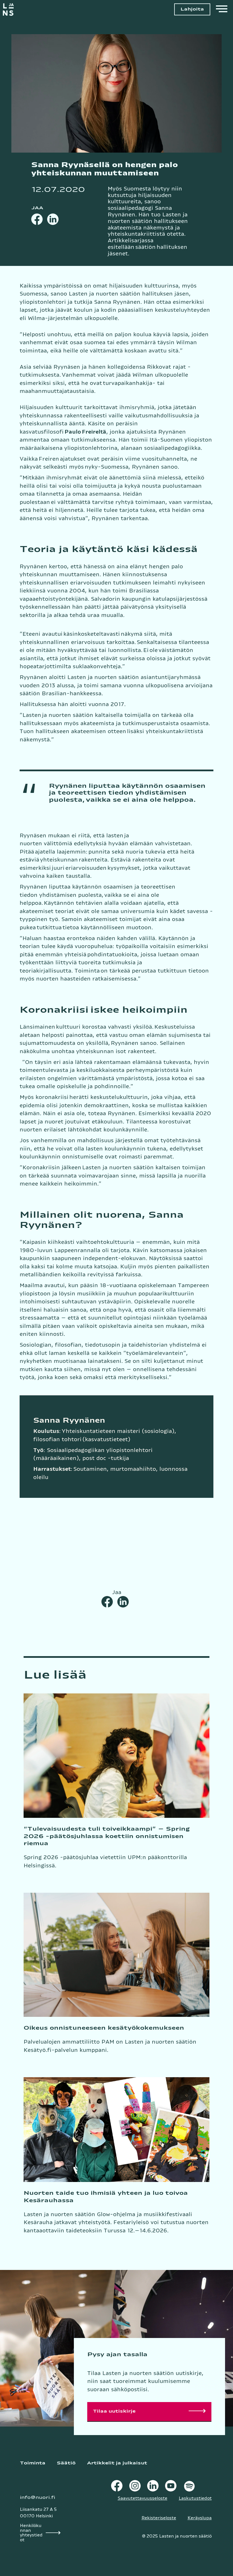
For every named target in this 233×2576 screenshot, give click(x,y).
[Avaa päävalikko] (222, 10)
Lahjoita (192, 9)
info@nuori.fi (38, 2498)
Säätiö (66, 2463)
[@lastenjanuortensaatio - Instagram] (135, 2487)
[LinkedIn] (53, 219)
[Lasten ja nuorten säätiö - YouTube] (171, 2487)
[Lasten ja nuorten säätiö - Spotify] (189, 2487)
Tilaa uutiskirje (114, 2411)
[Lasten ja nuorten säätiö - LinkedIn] (153, 2487)
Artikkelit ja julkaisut (117, 2463)
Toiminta (33, 2463)
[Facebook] (37, 219)
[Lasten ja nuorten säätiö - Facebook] (117, 2487)
